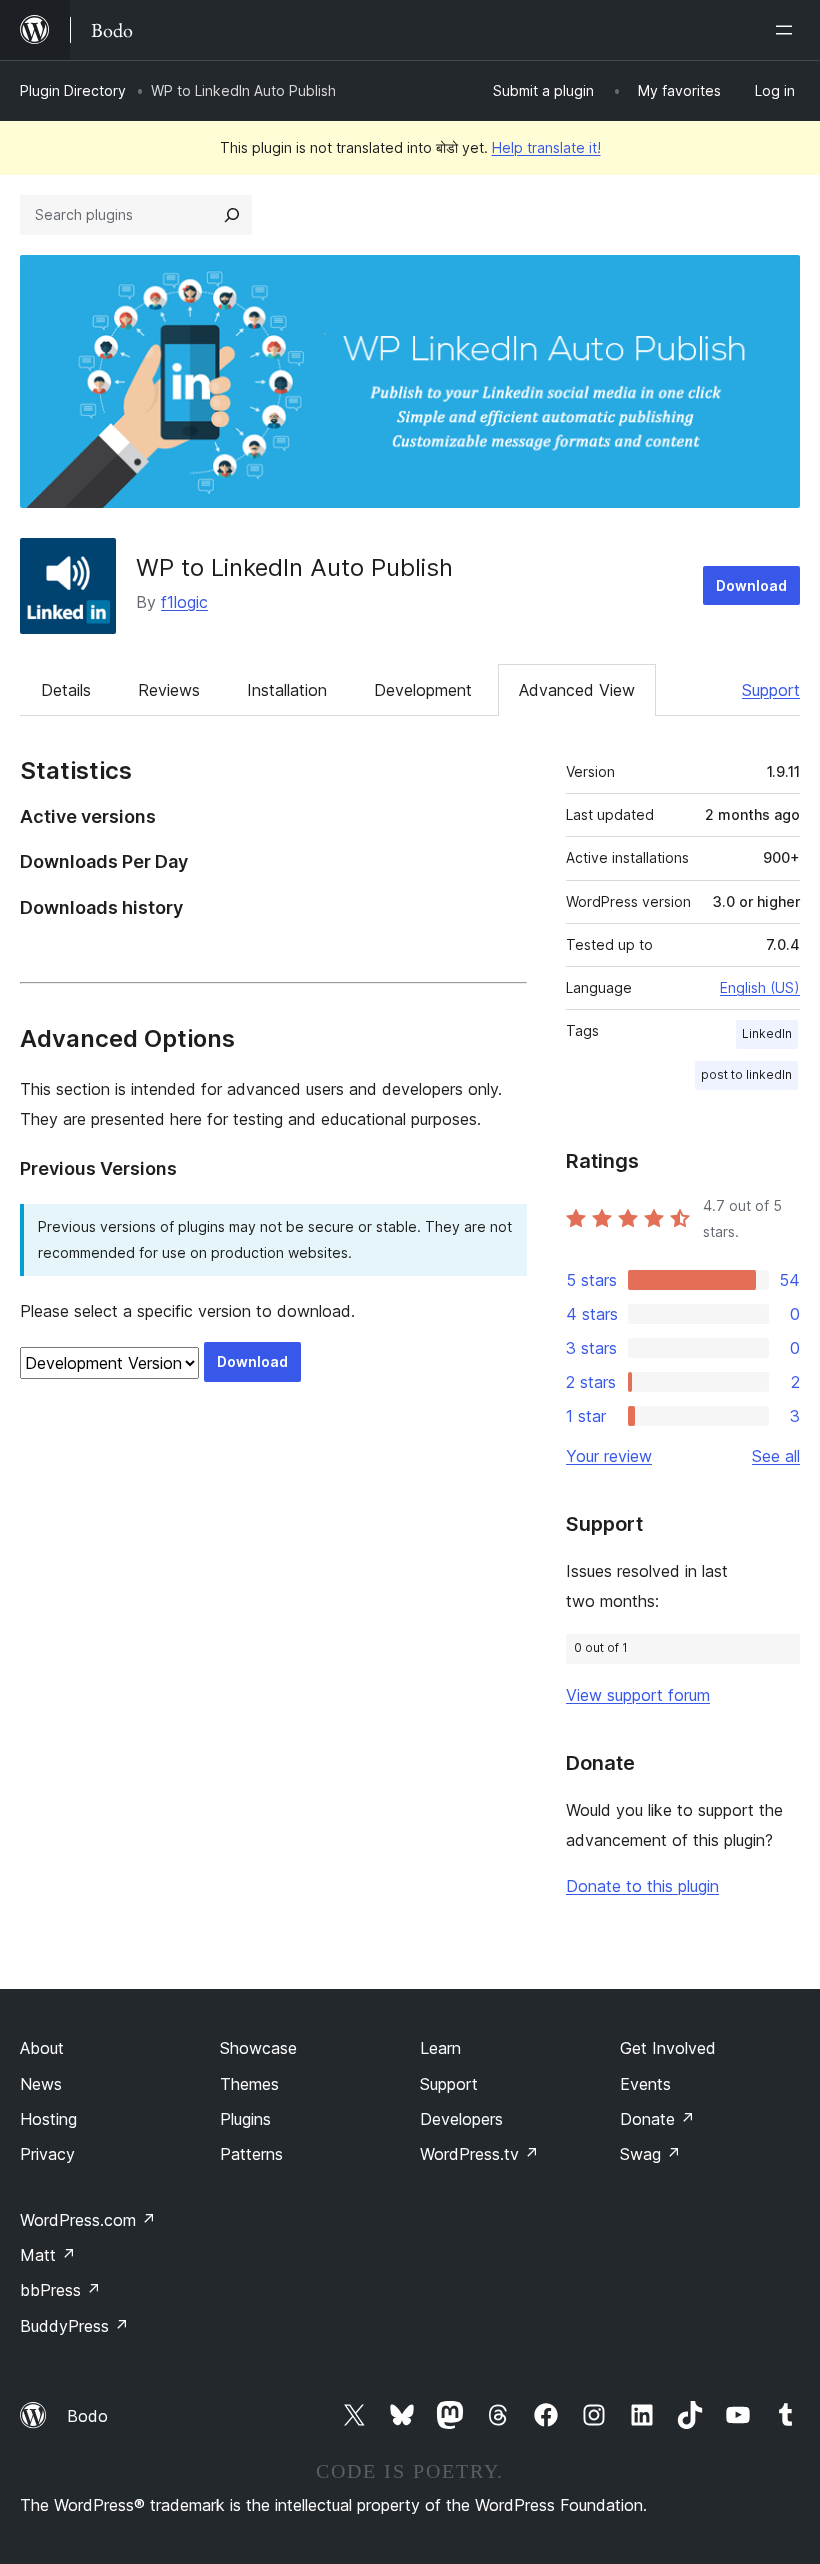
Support (771, 690)
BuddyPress (74, 2326)
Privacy (47, 2154)
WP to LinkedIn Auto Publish (294, 567)
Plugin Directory (73, 90)
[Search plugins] (232, 215)
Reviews (169, 690)
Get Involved (668, 2048)
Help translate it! (546, 147)
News (41, 2084)
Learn (440, 2048)
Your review (609, 1456)
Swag (650, 2154)
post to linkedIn (746, 1074)
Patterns (251, 2154)
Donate (657, 2119)
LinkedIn (767, 1033)
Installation (287, 690)
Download (751, 585)
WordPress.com (88, 2220)
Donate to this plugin (642, 1886)
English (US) (760, 987)
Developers (461, 2119)
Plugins (245, 2119)
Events (645, 2084)
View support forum (638, 1695)
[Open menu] (788, 30)
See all (776, 1456)
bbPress (60, 2290)
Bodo (87, 2416)
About (42, 2048)
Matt (48, 2255)
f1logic (184, 602)
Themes (249, 2084)
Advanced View (577, 690)
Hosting (48, 2119)
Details (66, 690)
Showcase (258, 2048)
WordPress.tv (479, 2154)
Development (423, 690)
